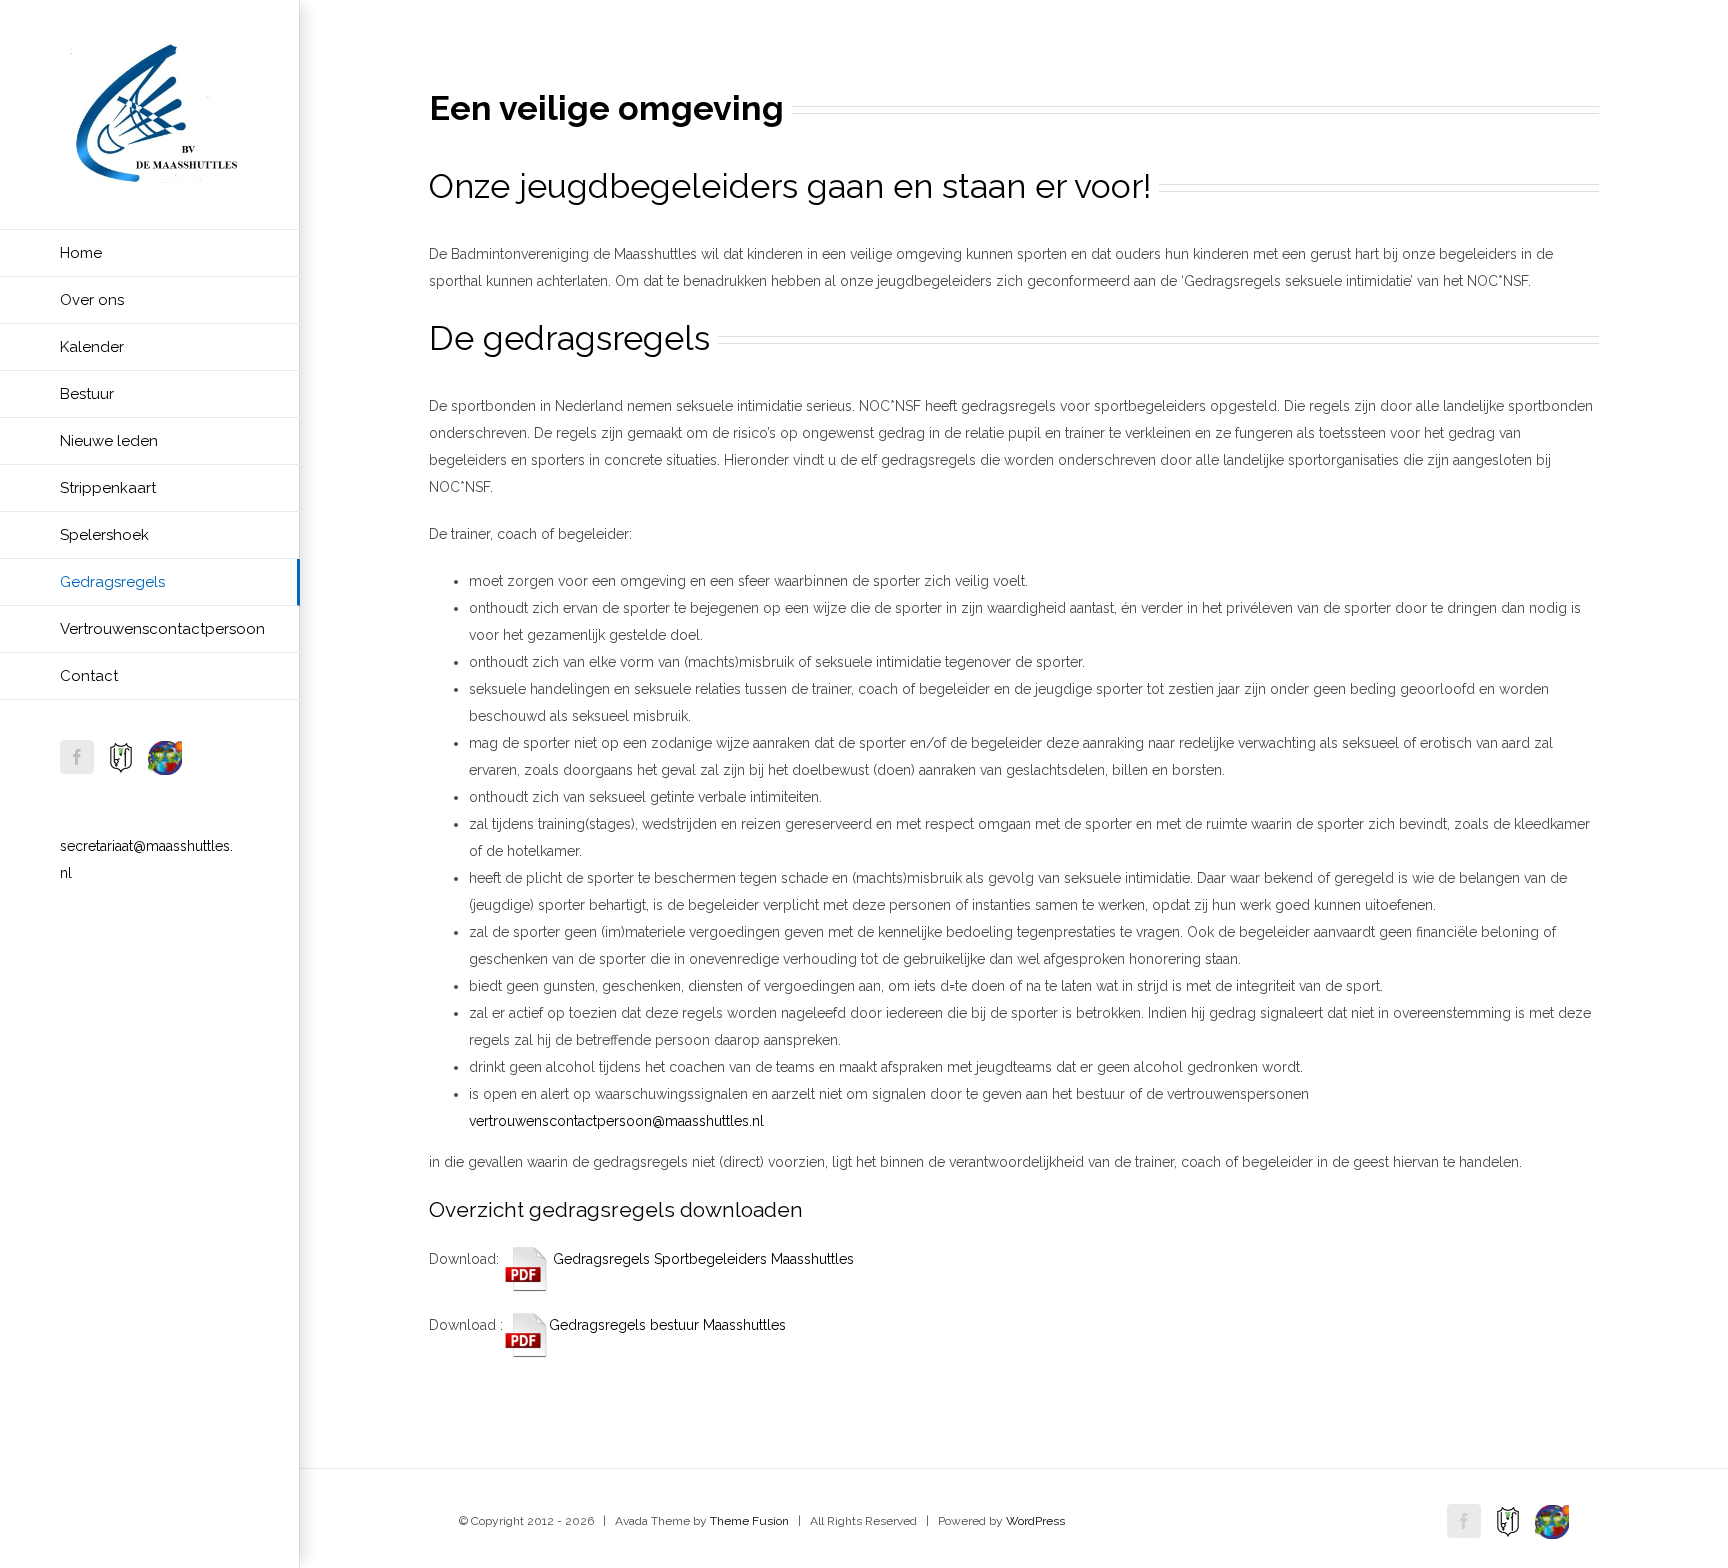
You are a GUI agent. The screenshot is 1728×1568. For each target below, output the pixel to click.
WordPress (1035, 1521)
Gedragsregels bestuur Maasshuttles (667, 1325)
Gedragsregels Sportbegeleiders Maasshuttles (701, 1259)
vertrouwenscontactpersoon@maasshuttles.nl (616, 1121)
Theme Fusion (749, 1521)
